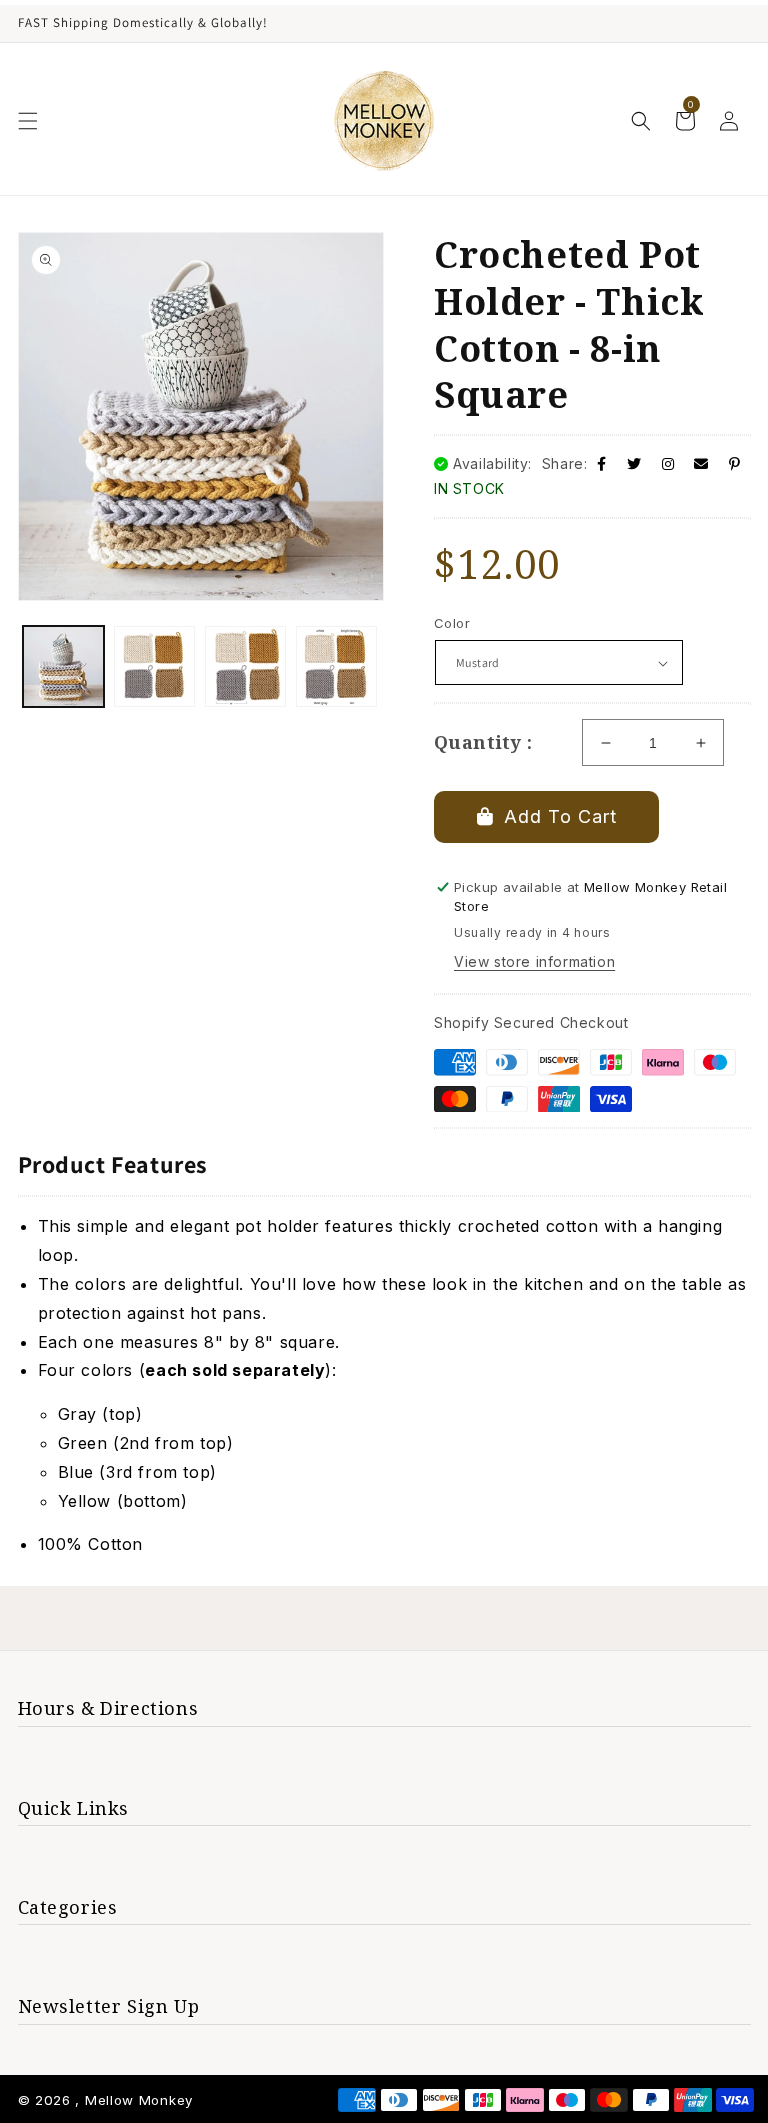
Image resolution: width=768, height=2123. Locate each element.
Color (452, 623)
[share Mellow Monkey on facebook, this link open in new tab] (602, 463)
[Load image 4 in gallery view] (336, 666)
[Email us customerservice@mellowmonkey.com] (701, 463)
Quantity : (483, 742)
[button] (28, 121)
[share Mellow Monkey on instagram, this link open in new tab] (668, 463)
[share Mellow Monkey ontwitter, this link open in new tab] (634, 463)
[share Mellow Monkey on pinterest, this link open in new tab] (735, 463)
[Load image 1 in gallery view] (63, 666)
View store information (534, 961)
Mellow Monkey (139, 2100)
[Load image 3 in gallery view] (245, 666)
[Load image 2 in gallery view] (154, 666)
